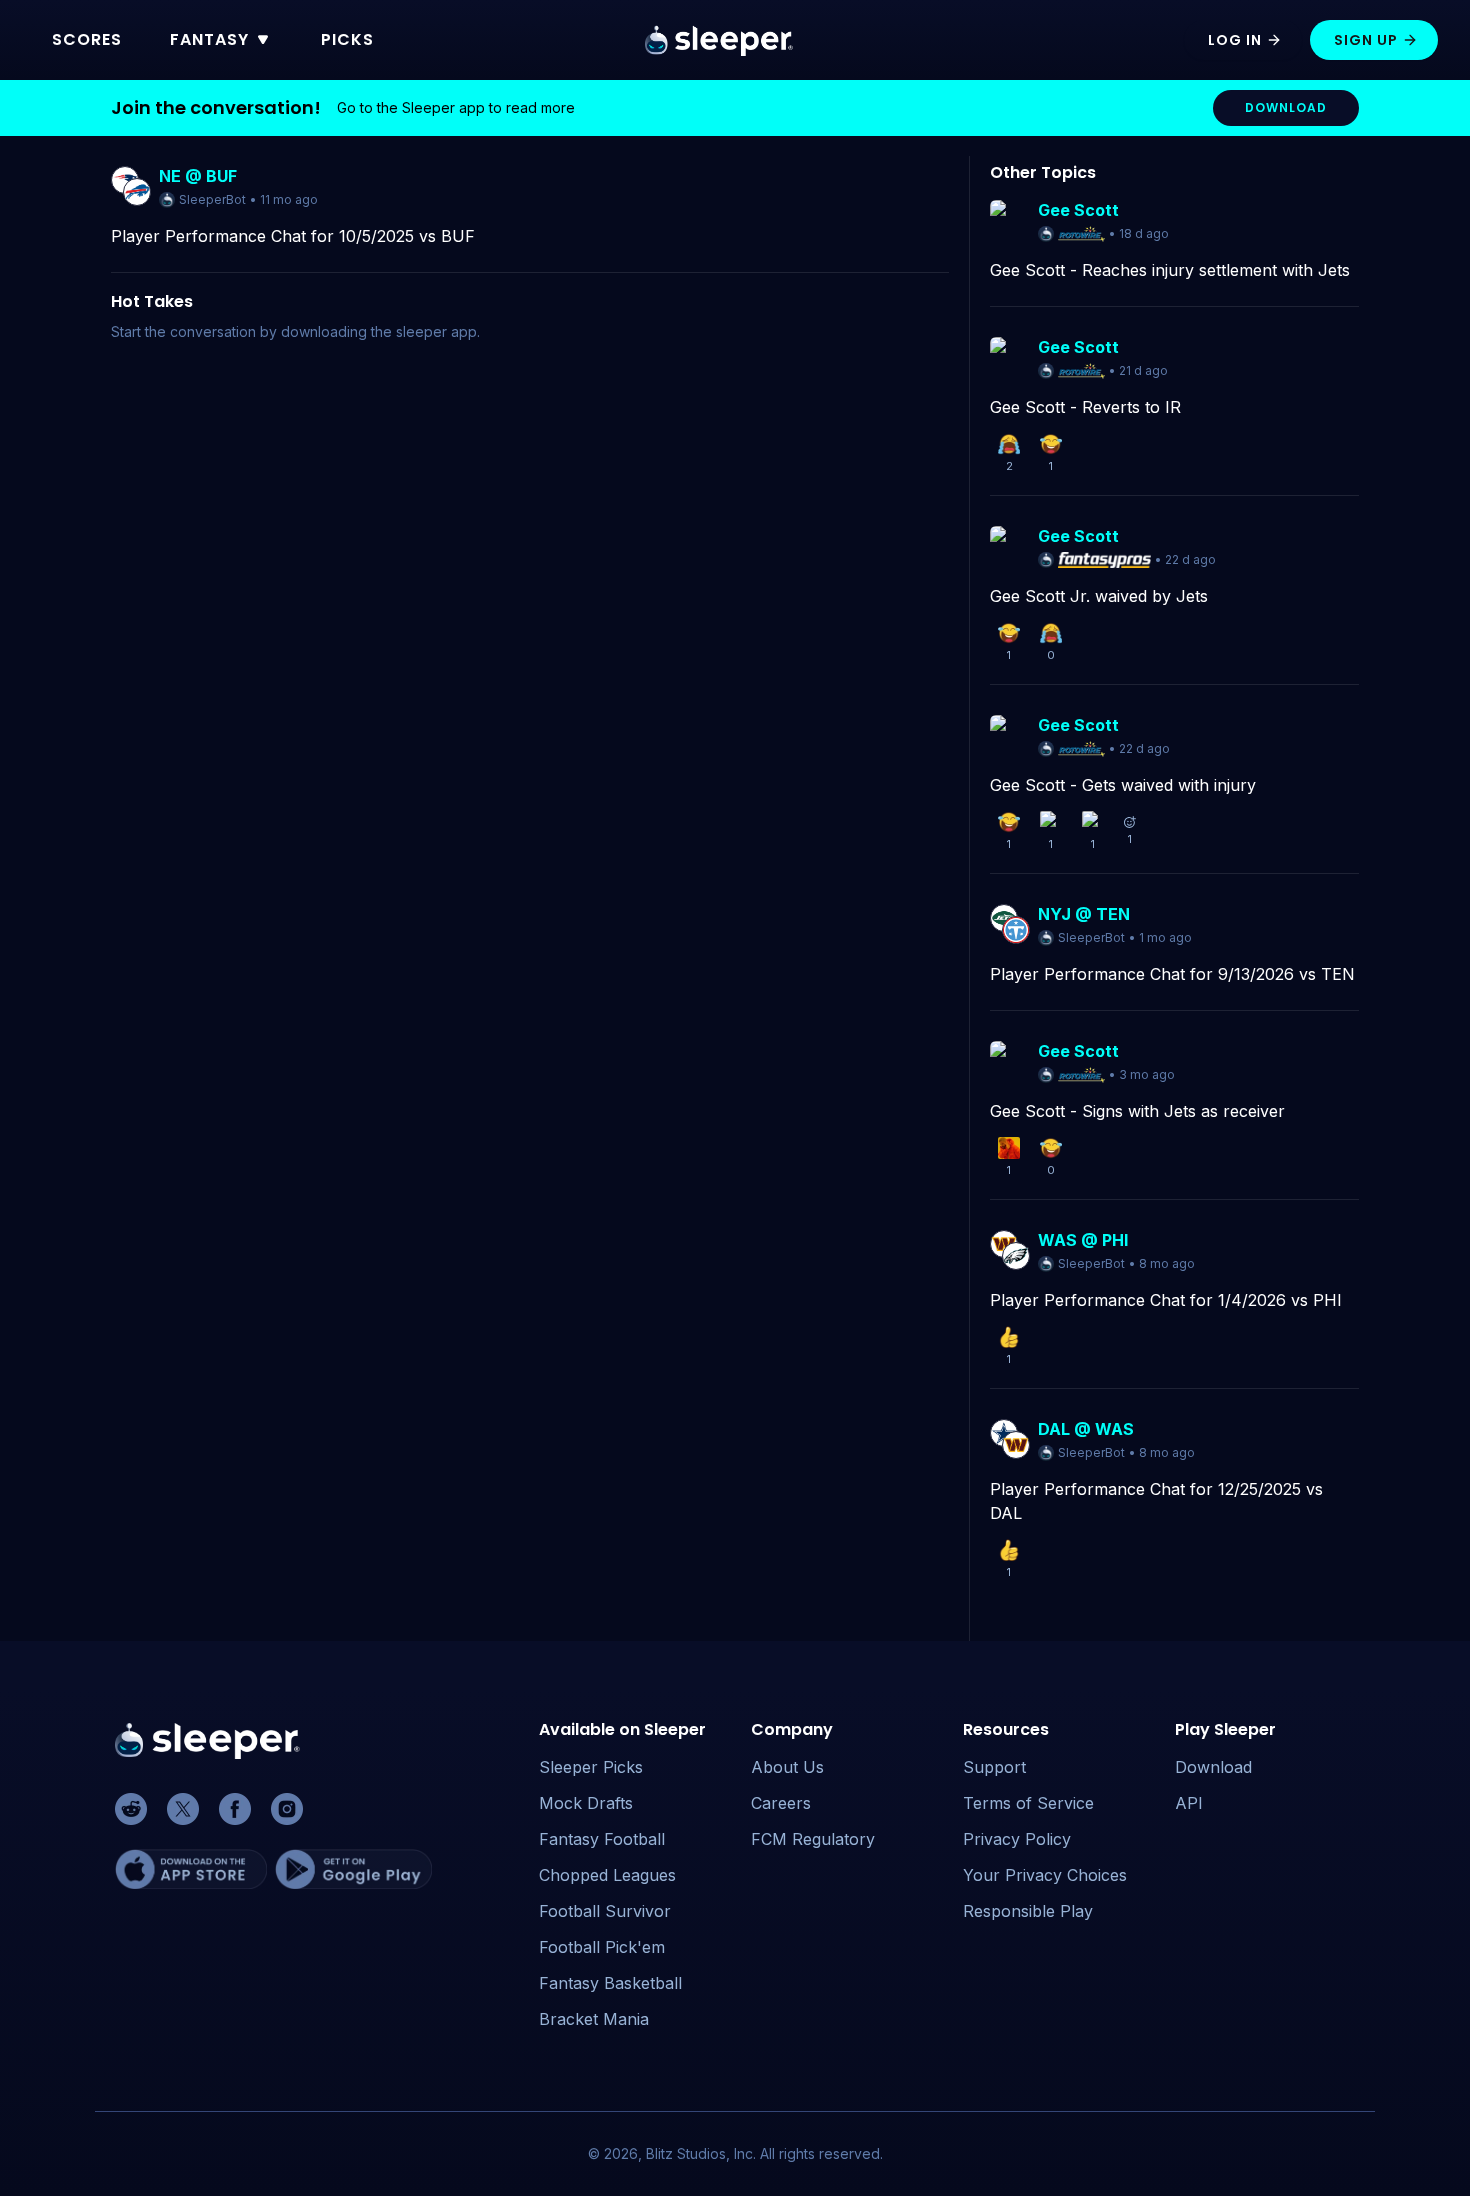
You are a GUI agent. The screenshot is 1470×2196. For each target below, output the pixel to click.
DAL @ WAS (1086, 1429)
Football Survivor (605, 1911)
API (1189, 1803)
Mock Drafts (586, 1803)
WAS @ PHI (1083, 1240)
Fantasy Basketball (610, 1983)
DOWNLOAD (1286, 107)
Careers (781, 1803)
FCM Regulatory (813, 1839)
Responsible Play (1028, 1911)
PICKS (347, 39)
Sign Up (1366, 40)
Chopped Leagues (607, 1875)
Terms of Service (1028, 1803)
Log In (1235, 40)
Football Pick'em (602, 1947)
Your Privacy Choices (1045, 1875)
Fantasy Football (602, 1839)
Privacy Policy (1017, 1839)
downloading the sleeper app (379, 331)
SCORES (87, 39)
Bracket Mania (594, 2019)
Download (1213, 1767)
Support (994, 1767)
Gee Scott (1078, 210)
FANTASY (209, 39)
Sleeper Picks (591, 1767)
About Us (787, 1767)
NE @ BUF (198, 176)
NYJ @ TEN (1084, 914)
